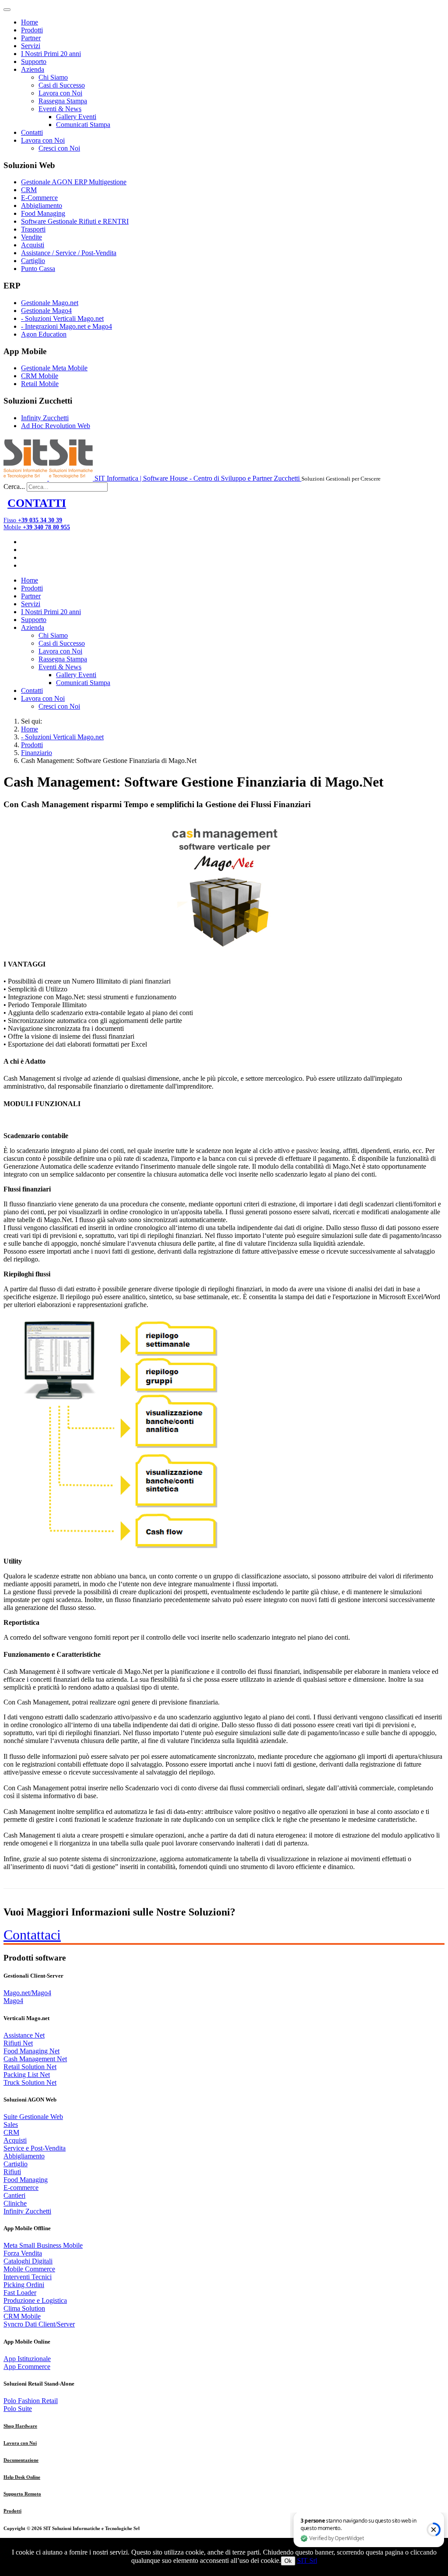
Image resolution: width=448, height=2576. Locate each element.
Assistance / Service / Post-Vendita (69, 253)
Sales (11, 2124)
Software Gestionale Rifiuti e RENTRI (75, 221)
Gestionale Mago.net (50, 303)
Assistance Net (24, 2035)
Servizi (31, 46)
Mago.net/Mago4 (27, 1993)
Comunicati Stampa (83, 125)
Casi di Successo (62, 85)
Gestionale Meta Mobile (54, 368)
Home (30, 22)
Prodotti (32, 30)
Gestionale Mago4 (46, 311)
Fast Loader (20, 2293)
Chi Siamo (53, 77)
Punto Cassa (38, 269)
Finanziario (37, 753)
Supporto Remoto (22, 2494)
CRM (29, 190)
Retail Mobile (40, 384)
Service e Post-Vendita (35, 2148)
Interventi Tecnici (28, 2277)
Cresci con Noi (59, 148)
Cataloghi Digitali (28, 2261)
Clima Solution (24, 2308)
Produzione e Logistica (35, 2300)
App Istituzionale (27, 2359)
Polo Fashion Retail (31, 2401)
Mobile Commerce (29, 2269)
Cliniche (15, 2203)
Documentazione (21, 2460)
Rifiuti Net (18, 2043)
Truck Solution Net (30, 2082)
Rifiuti (12, 2172)
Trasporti (33, 229)
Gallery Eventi (76, 117)
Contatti (32, 132)
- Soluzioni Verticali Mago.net (62, 318)
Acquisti (33, 245)
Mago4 (13, 2001)
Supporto (34, 62)
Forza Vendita (23, 2253)
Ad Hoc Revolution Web (56, 426)
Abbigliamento (42, 206)
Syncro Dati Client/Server (39, 2324)
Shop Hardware (20, 2426)
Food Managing (43, 213)
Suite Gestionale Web (33, 2117)
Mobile (37, 527)
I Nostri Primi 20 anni (51, 54)
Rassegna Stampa (63, 101)
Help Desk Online (22, 2477)
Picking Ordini (24, 2285)
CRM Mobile (40, 376)
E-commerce (21, 2188)
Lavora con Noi (60, 93)
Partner (31, 38)
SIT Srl (307, 2560)
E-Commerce (39, 198)
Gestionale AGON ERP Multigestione (74, 182)
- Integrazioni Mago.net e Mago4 (66, 326)
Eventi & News (60, 109)
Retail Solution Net (30, 2067)
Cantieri (14, 2195)
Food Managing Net (31, 2051)
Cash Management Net (35, 2059)
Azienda (33, 69)
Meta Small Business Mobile (43, 2245)
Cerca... (14, 487)
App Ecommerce (27, 2367)
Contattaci (32, 1935)
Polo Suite (18, 2409)
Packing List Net (27, 2075)
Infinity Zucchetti (45, 418)
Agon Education (44, 334)
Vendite (31, 237)
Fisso (33, 520)
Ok (288, 2561)
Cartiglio (33, 261)
